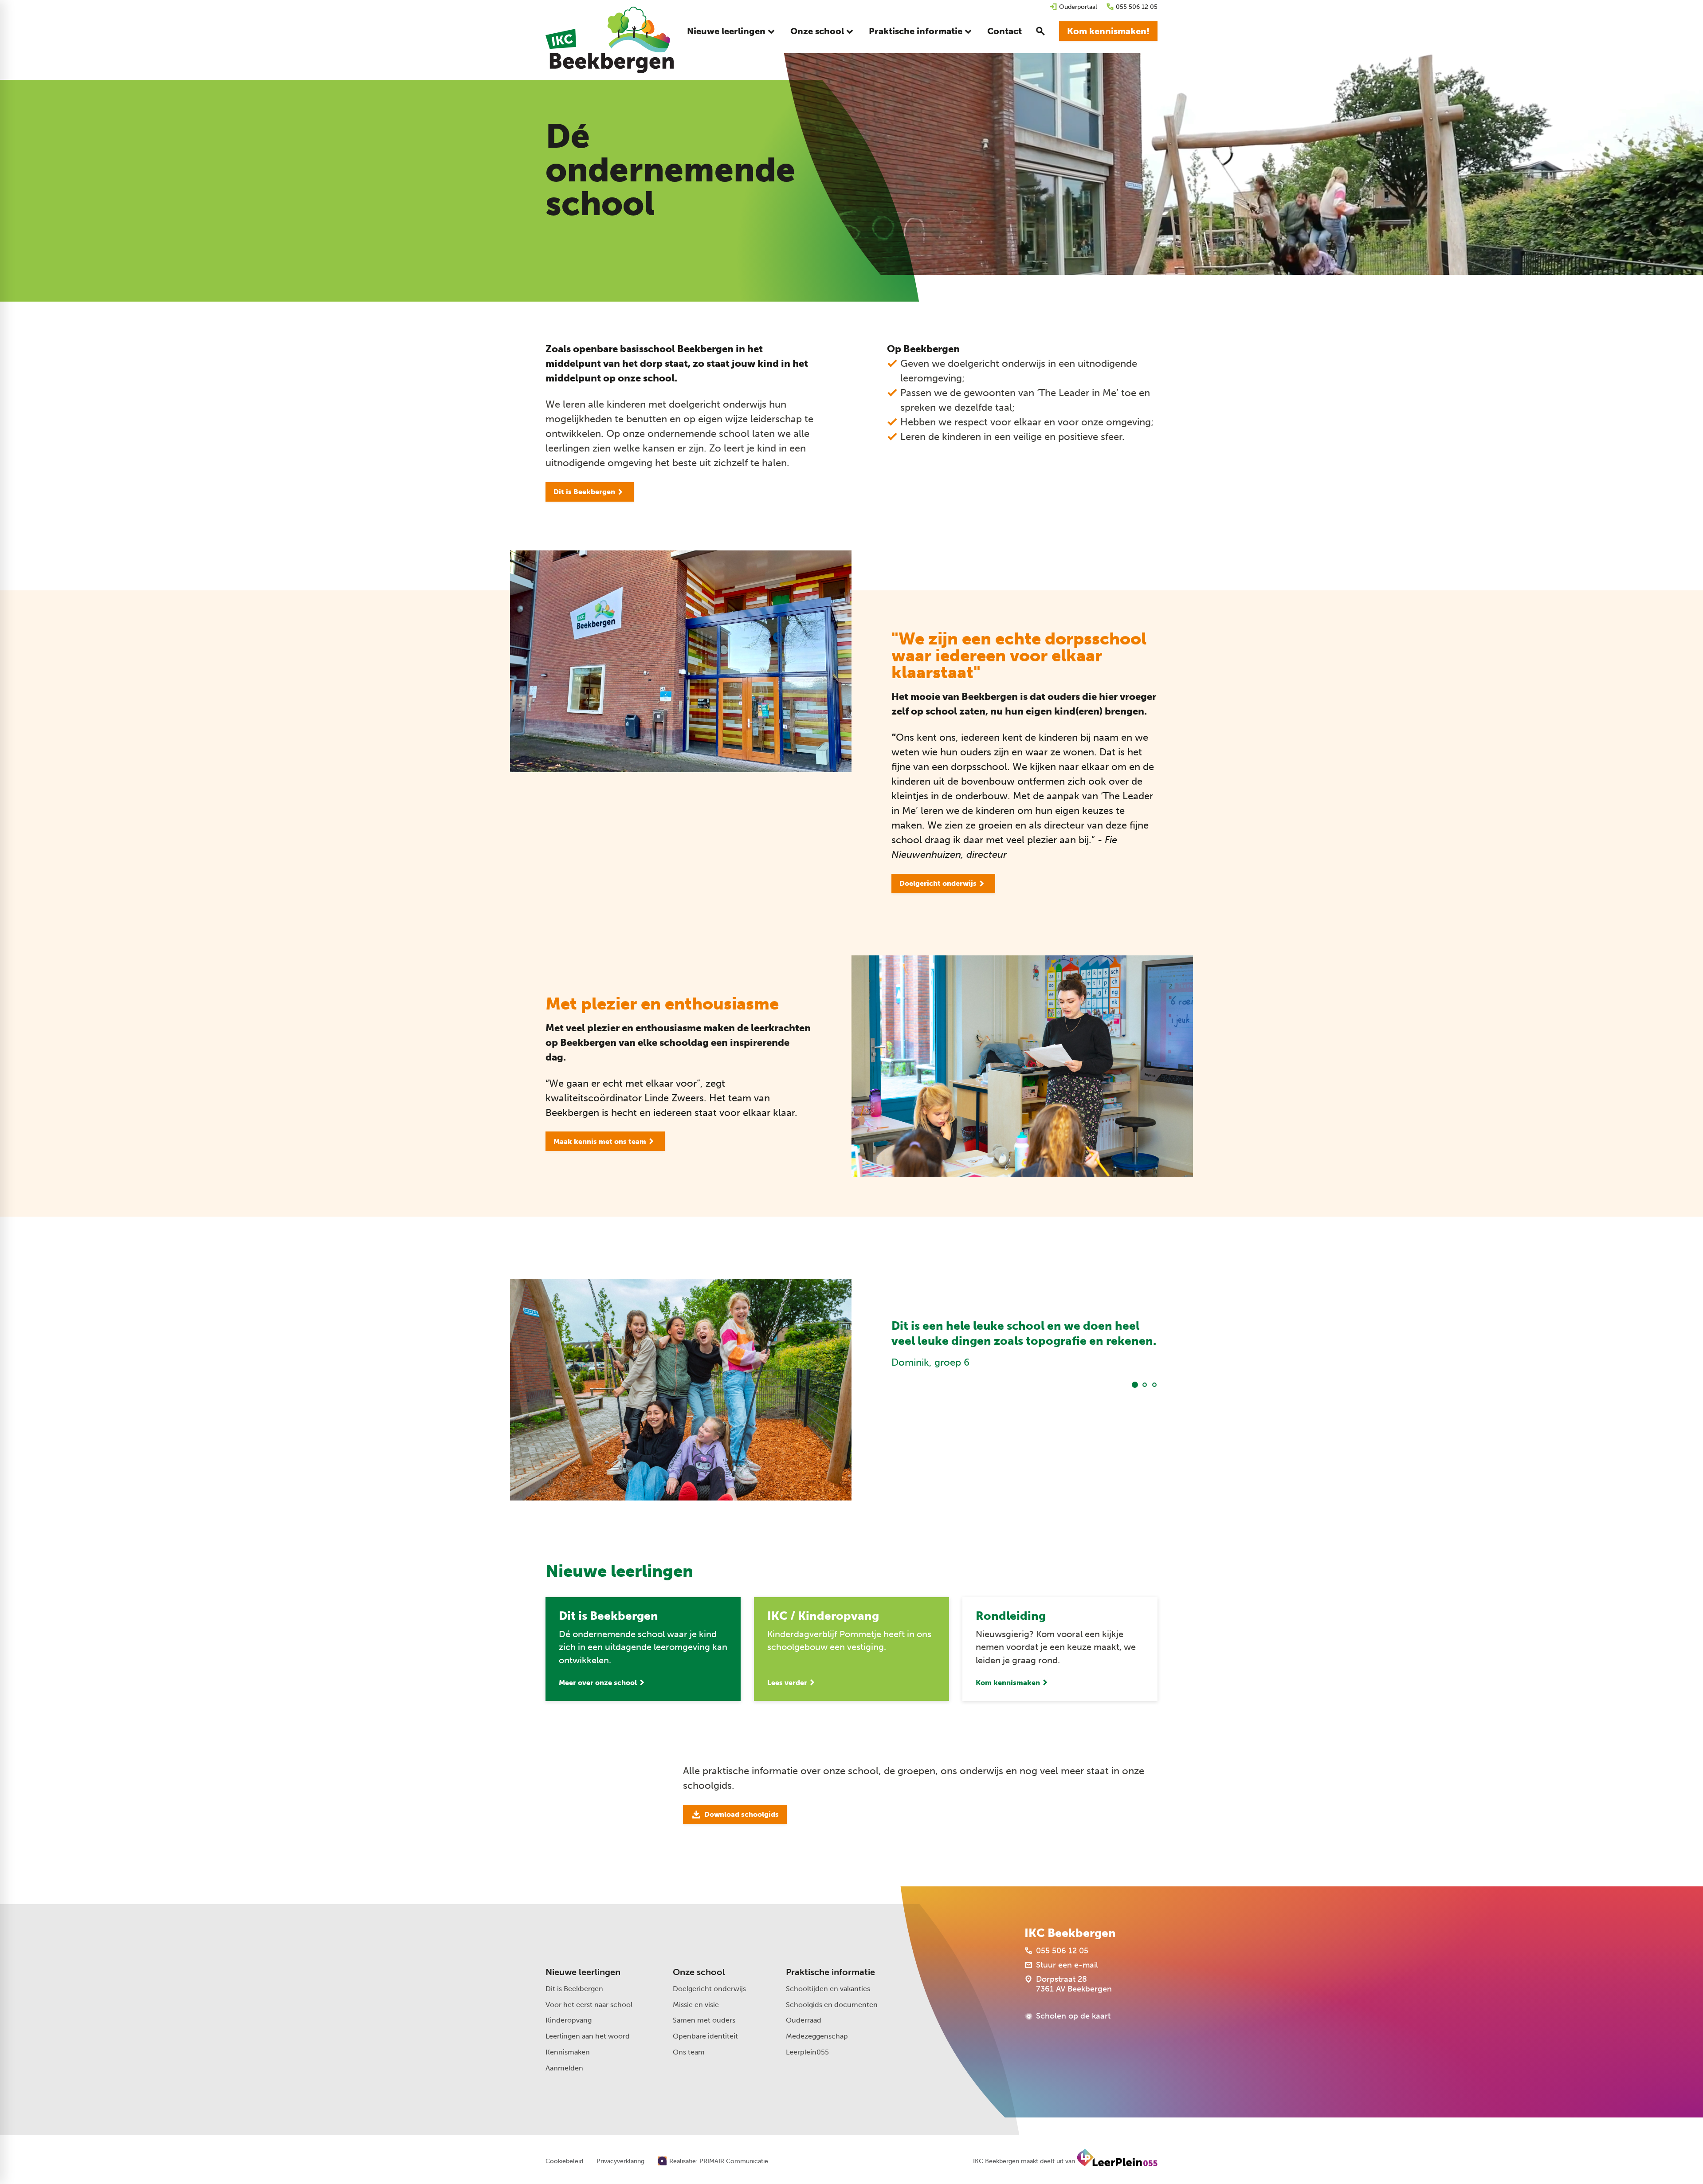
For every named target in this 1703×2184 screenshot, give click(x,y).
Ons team (689, 2052)
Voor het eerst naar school (589, 2005)
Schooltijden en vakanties (828, 1989)
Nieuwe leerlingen (583, 1972)
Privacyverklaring (620, 2161)
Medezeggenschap (817, 2036)
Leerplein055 (807, 2052)
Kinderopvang (569, 2020)
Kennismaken (568, 2052)
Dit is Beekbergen (574, 1989)
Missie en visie (696, 2005)
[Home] (610, 40)
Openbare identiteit (705, 2036)
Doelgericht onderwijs (709, 1989)
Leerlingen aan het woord (588, 2036)
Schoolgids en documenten (832, 2005)
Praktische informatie (830, 1972)
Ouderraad (804, 2020)
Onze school (699, 1972)
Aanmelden (564, 2068)
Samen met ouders (704, 2020)
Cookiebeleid (564, 2161)
